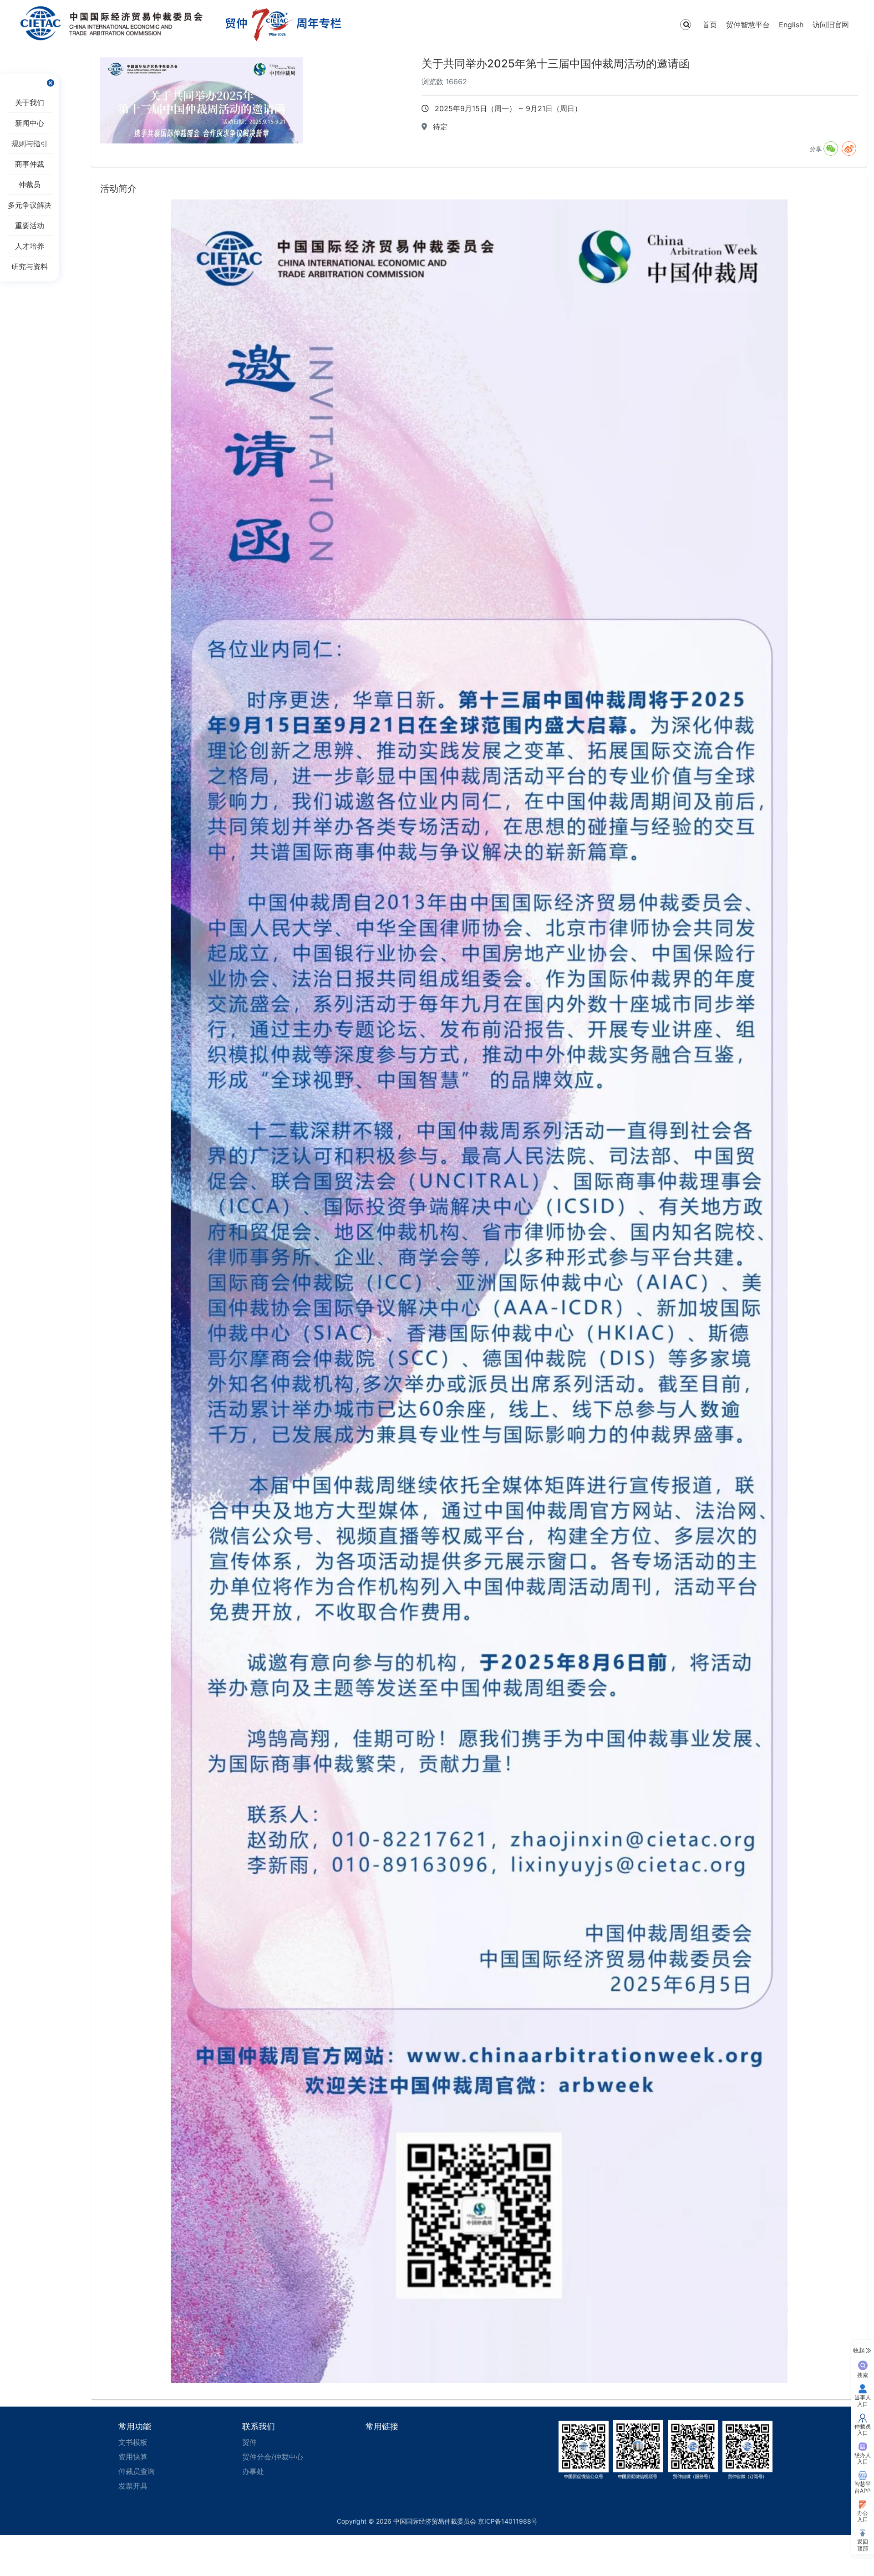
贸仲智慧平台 (748, 25)
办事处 (253, 2471)
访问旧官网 (831, 25)
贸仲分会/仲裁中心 (273, 2457)
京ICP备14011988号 (508, 2521)
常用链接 (382, 2426)
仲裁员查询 (137, 2471)
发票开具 (133, 2486)
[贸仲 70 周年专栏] (284, 25)
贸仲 (249, 2442)
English (791, 25)
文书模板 (133, 2442)
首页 (710, 25)
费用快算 (133, 2457)
